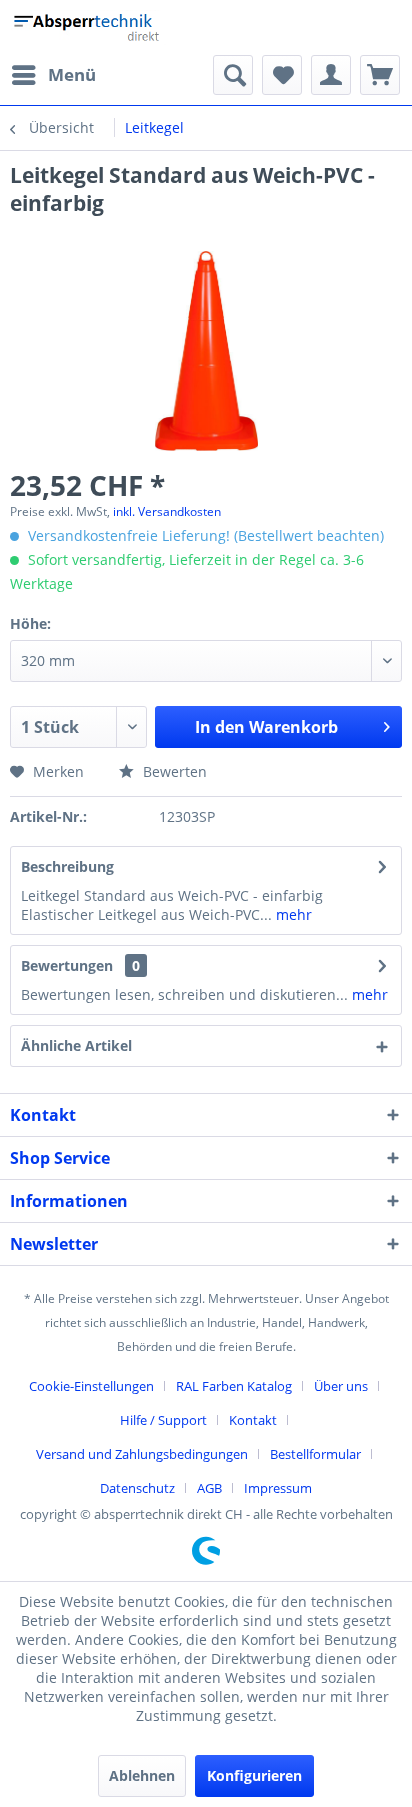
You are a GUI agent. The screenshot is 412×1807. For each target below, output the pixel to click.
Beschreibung (67, 866)
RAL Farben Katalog (234, 1386)
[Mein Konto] (331, 75)
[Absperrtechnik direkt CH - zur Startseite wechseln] (88, 27)
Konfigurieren (254, 1775)
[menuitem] (53, 75)
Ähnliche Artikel (76, 1045)
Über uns (341, 1386)
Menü (72, 74)
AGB (209, 1488)
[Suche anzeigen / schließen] (233, 75)
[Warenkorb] (380, 75)
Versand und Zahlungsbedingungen (142, 1454)
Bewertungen (67, 965)
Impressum (278, 1488)
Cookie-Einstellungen (91, 1386)
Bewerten (173, 771)
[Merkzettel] (282, 75)
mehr (292, 914)
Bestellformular (315, 1454)
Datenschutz (137, 1488)
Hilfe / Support (163, 1420)
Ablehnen (142, 1775)
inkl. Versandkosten (167, 511)
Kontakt (253, 1420)
